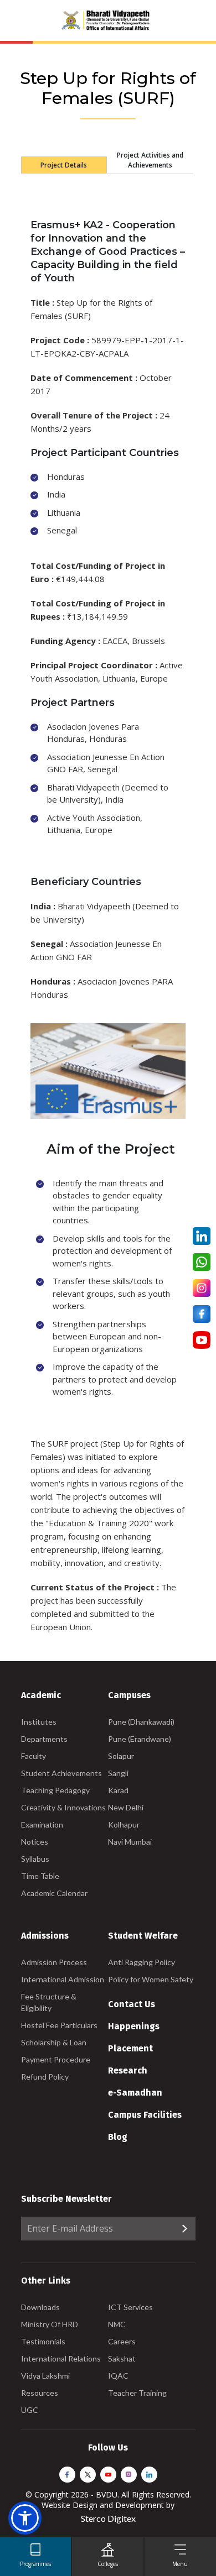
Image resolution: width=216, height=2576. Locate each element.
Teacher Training (137, 2393)
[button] (25, 2518)
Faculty (34, 1756)
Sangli (118, 1773)
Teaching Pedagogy (55, 1790)
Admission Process (54, 1962)
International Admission (63, 1979)
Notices (35, 1842)
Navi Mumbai (130, 1842)
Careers (122, 2341)
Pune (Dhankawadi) (141, 1722)
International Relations (61, 2358)
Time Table (40, 1876)
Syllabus (35, 1859)
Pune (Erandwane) (140, 1739)
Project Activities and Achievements (150, 160)
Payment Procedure (56, 2059)
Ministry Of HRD (50, 2324)
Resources (40, 2393)
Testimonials (43, 2341)
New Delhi (126, 1807)
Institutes (39, 1722)
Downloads (40, 2307)
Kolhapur (124, 1824)
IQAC (118, 2376)
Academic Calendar (54, 1893)
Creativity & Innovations (63, 1807)
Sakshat (122, 2358)
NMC (117, 2324)
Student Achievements (61, 1773)
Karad (118, 1790)
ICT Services (130, 2307)
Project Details (64, 165)
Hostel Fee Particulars (59, 2025)
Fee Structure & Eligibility (49, 2002)
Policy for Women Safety (151, 1979)
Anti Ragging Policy (142, 1962)
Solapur (121, 1756)
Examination (42, 1824)
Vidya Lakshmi (45, 2376)
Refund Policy (45, 2077)
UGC (30, 2410)
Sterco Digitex (108, 2518)
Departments (44, 1739)
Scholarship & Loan (54, 2042)
